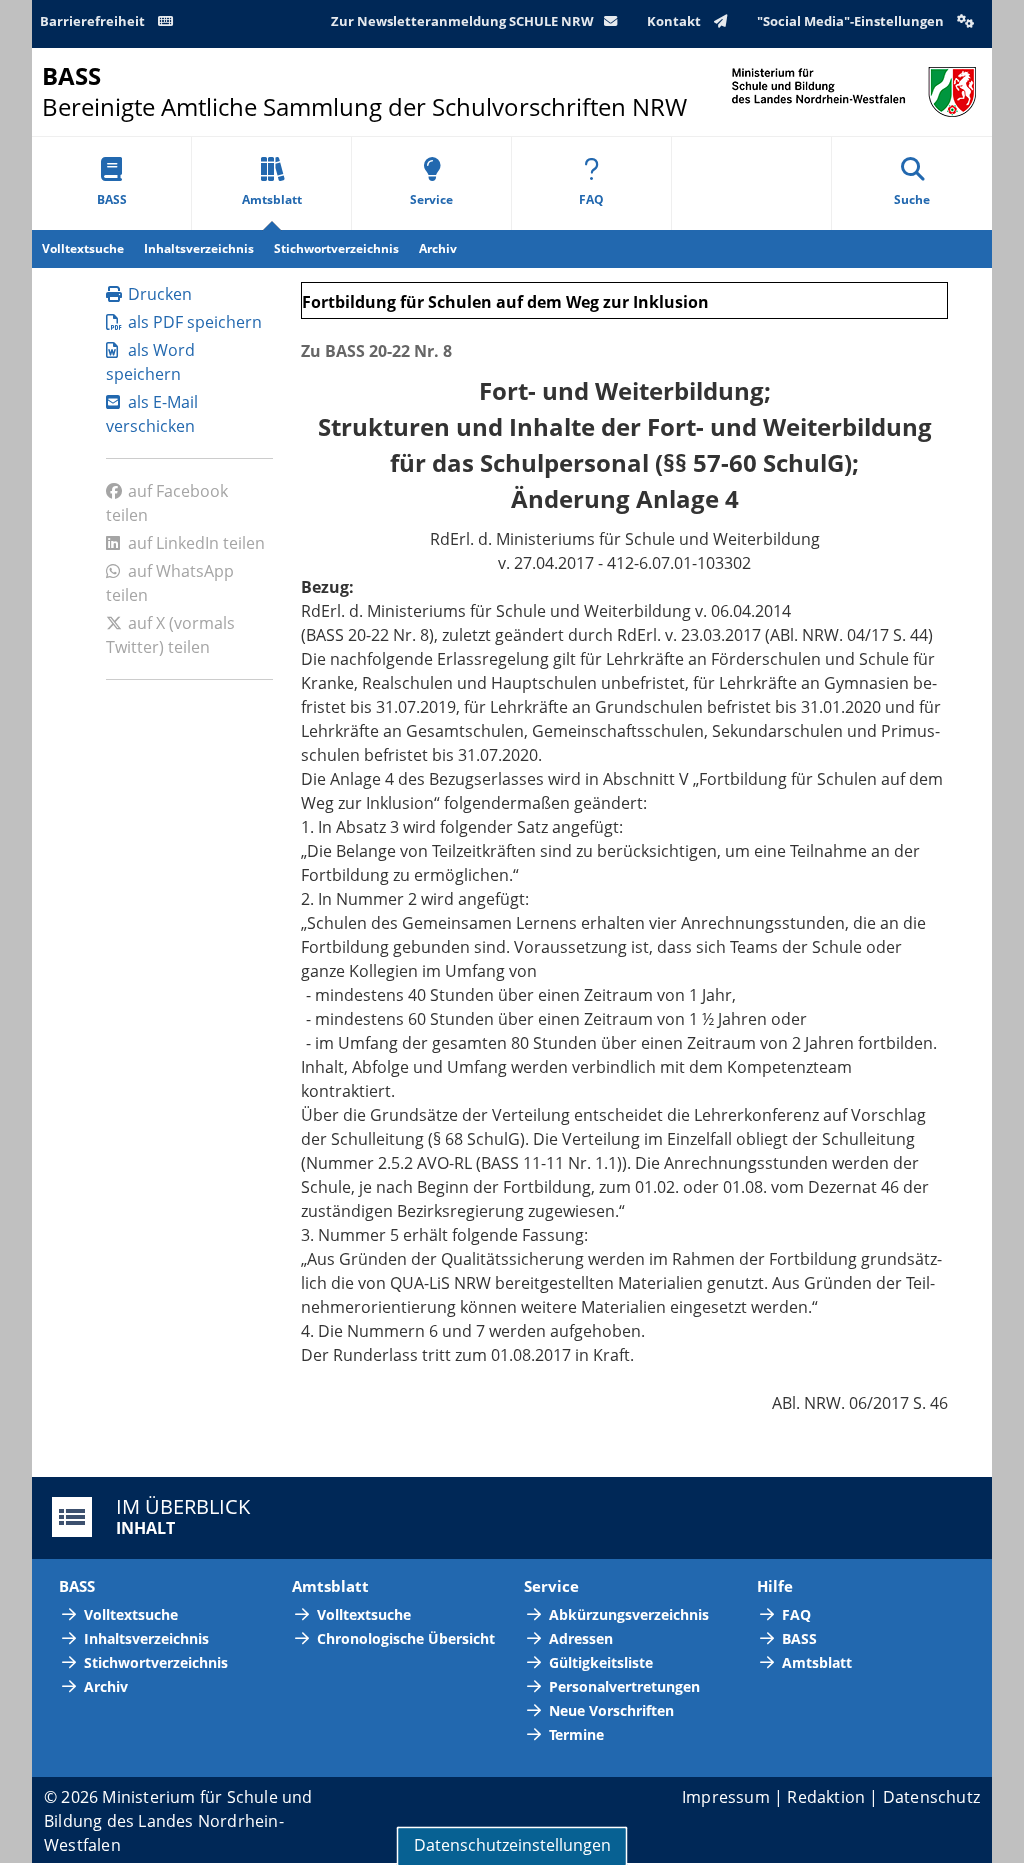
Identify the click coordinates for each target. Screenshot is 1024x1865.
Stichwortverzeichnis (336, 248)
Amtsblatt (272, 199)
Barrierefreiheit (94, 21)
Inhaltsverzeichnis (199, 248)
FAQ (591, 199)
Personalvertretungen (624, 1686)
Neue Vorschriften (611, 1710)
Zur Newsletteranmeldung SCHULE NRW (462, 21)
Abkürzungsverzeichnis (629, 1614)
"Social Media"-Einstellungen (852, 21)
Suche (912, 199)
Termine (576, 1734)
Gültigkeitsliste (601, 1662)
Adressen (581, 1638)
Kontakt (675, 21)
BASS (112, 199)
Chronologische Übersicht (406, 1638)
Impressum (726, 1797)
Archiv (438, 248)
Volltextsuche (83, 248)
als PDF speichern (195, 322)
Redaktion (826, 1797)
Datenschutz (931, 1797)
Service (431, 199)
